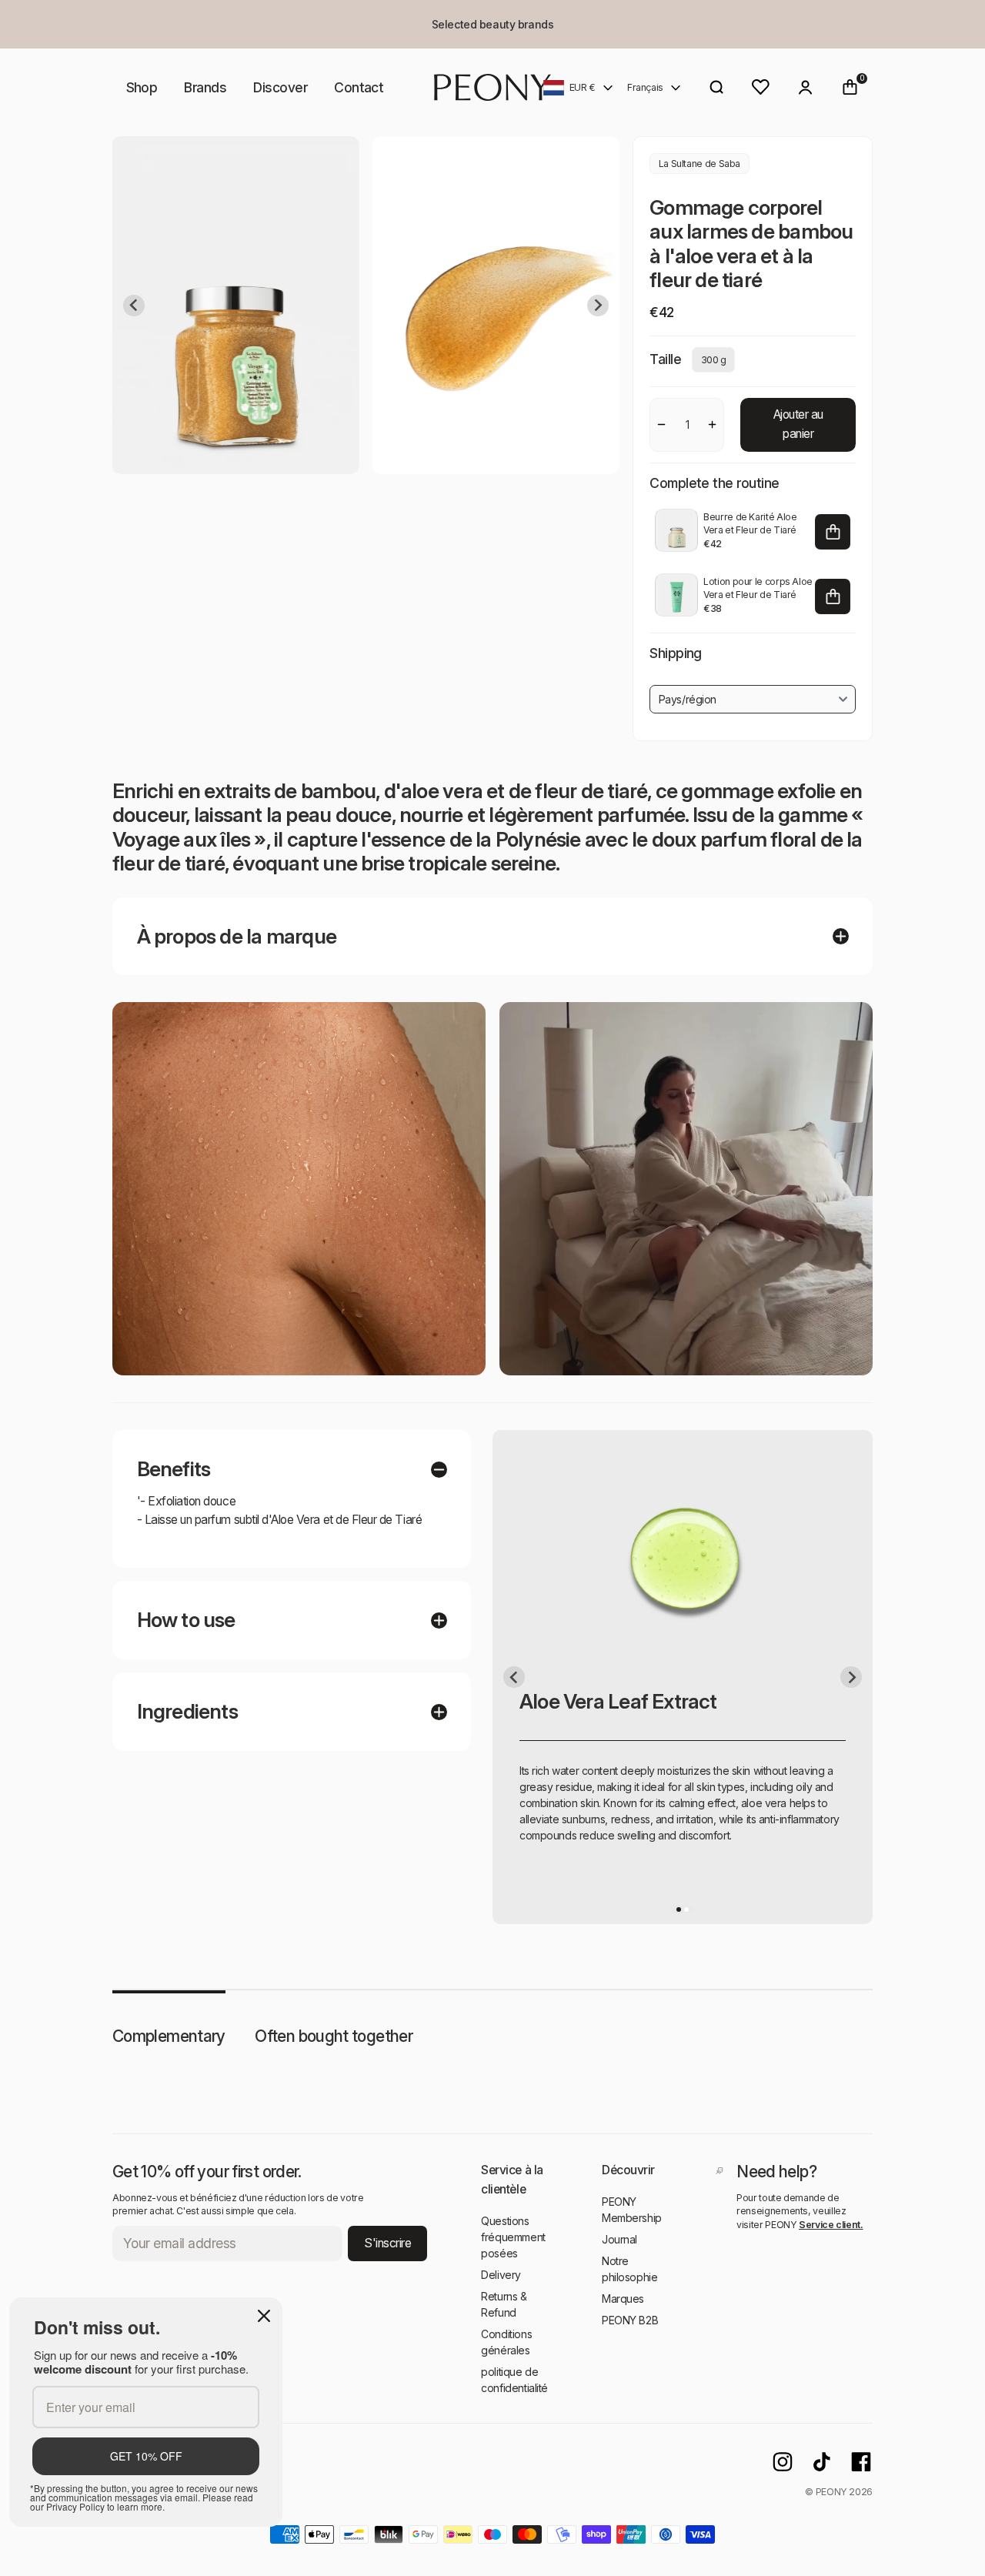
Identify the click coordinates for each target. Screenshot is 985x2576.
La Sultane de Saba (700, 164)
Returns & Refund (504, 2304)
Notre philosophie (629, 2269)
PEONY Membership (632, 2210)
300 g (714, 360)
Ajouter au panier (798, 424)
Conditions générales (506, 2342)
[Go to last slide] (134, 306)
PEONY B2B (630, 2320)
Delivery (501, 2275)
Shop (142, 87)
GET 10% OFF (146, 2456)
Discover (280, 87)
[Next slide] (598, 306)
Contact (359, 87)
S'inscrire (387, 2243)
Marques (623, 2299)
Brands (205, 87)
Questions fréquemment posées (513, 2237)
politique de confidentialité (514, 2380)
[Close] (264, 2316)
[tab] (679, 1909)
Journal (619, 2239)
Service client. (831, 2225)
